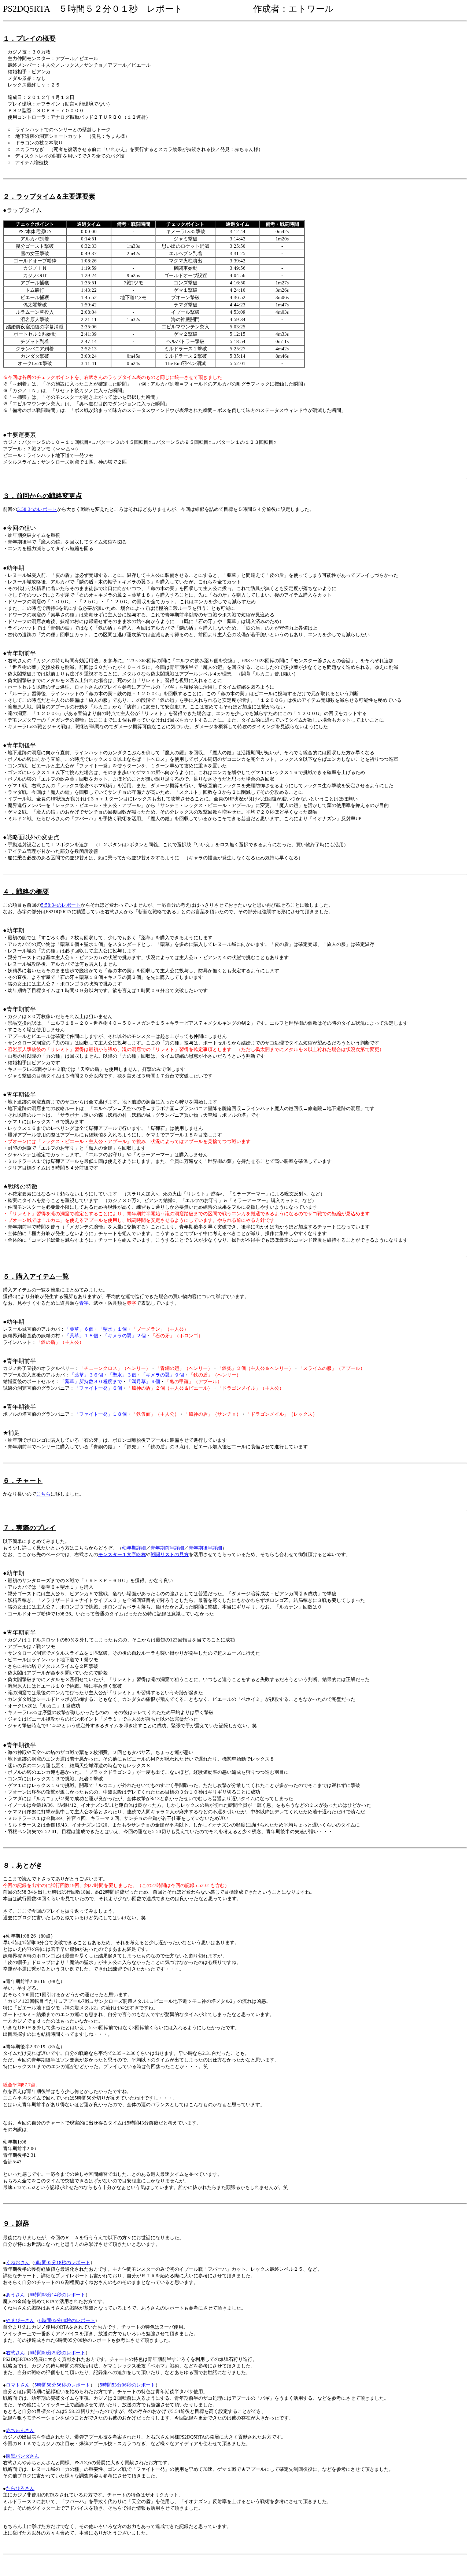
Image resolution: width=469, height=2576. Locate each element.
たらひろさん (20, 2488)
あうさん (15, 2295)
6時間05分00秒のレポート (67, 2320)
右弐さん (15, 2353)
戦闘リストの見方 (170, 1554)
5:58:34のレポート (37, 509)
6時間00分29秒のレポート (58, 2353)
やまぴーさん (20, 2320)
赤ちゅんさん (20, 2430)
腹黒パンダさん (23, 2456)
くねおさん (18, 2262)
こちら (43, 1494)
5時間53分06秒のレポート (128, 2385)
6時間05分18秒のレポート (62, 2262)
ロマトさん (18, 2385)
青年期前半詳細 (167, 1548)
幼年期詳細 (134, 1548)
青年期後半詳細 (205, 1548)
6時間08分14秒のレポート (58, 2295)
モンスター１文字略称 (122, 1554)
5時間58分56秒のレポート (62, 2385)
